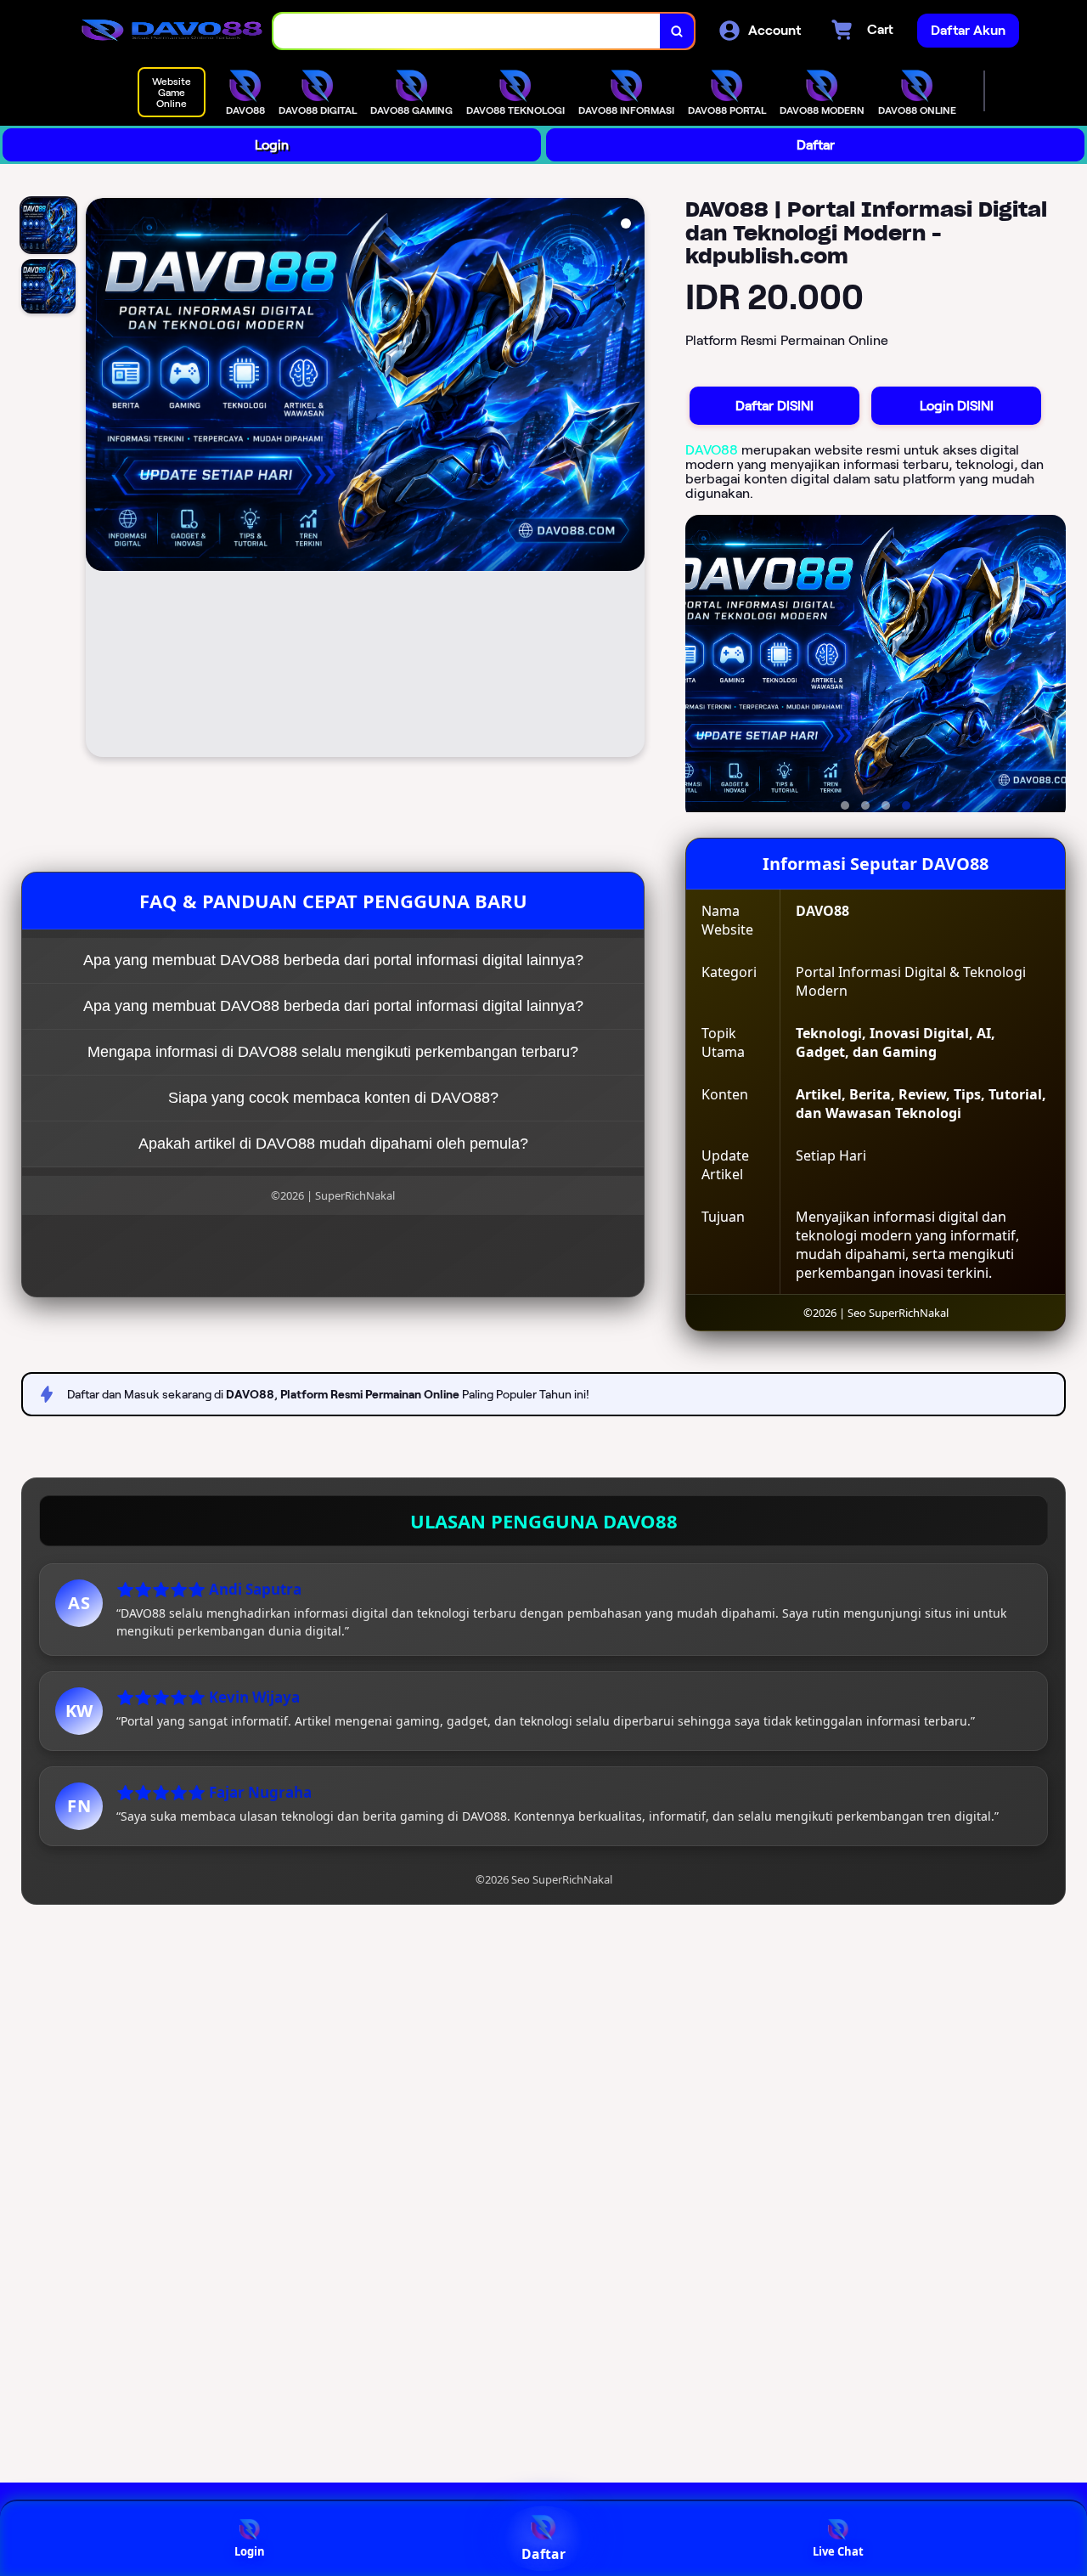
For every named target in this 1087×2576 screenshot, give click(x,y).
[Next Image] (631, 480)
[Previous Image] (99, 480)
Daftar (816, 145)
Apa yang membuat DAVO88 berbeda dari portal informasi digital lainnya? (333, 960)
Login (272, 145)
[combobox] (467, 31)
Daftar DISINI (774, 406)
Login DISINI (957, 406)
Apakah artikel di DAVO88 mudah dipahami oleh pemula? (333, 1144)
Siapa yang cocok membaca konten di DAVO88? (333, 1098)
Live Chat (838, 2551)
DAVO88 (712, 450)
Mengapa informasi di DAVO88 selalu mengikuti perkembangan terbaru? (333, 1052)
